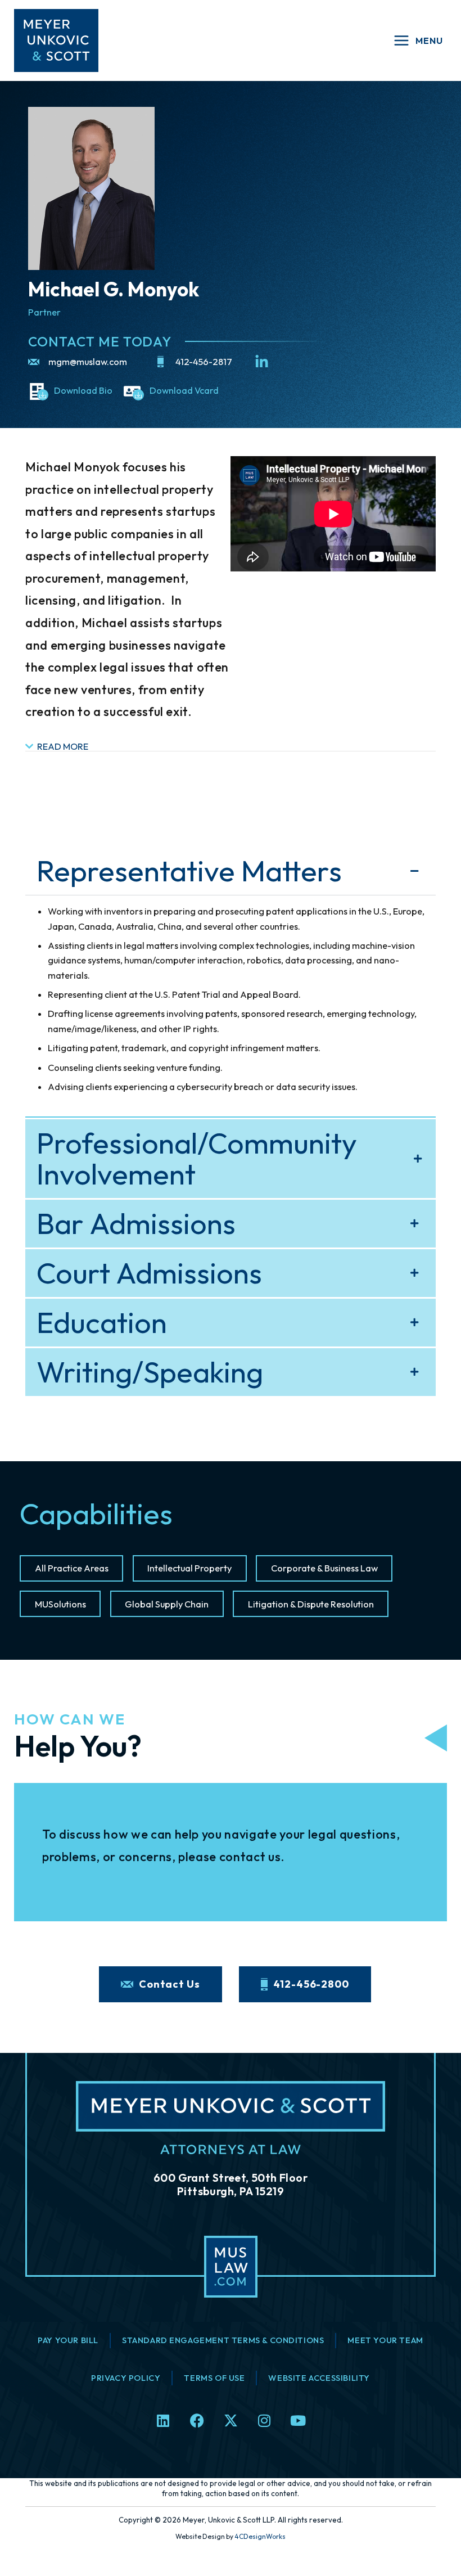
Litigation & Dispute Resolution (311, 1604)
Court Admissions (149, 1273)
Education (102, 1323)
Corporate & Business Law (324, 1568)
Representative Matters (189, 871)
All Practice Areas (72, 1568)
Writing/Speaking (150, 1372)
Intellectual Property (189, 1568)
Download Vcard (184, 390)
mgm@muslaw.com (88, 362)
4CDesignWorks (260, 2536)
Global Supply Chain (167, 1604)
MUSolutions (60, 1604)
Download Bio (83, 390)
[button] (231, 747)
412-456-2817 (204, 362)
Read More (63, 746)
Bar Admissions (136, 1224)
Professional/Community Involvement (197, 1159)
